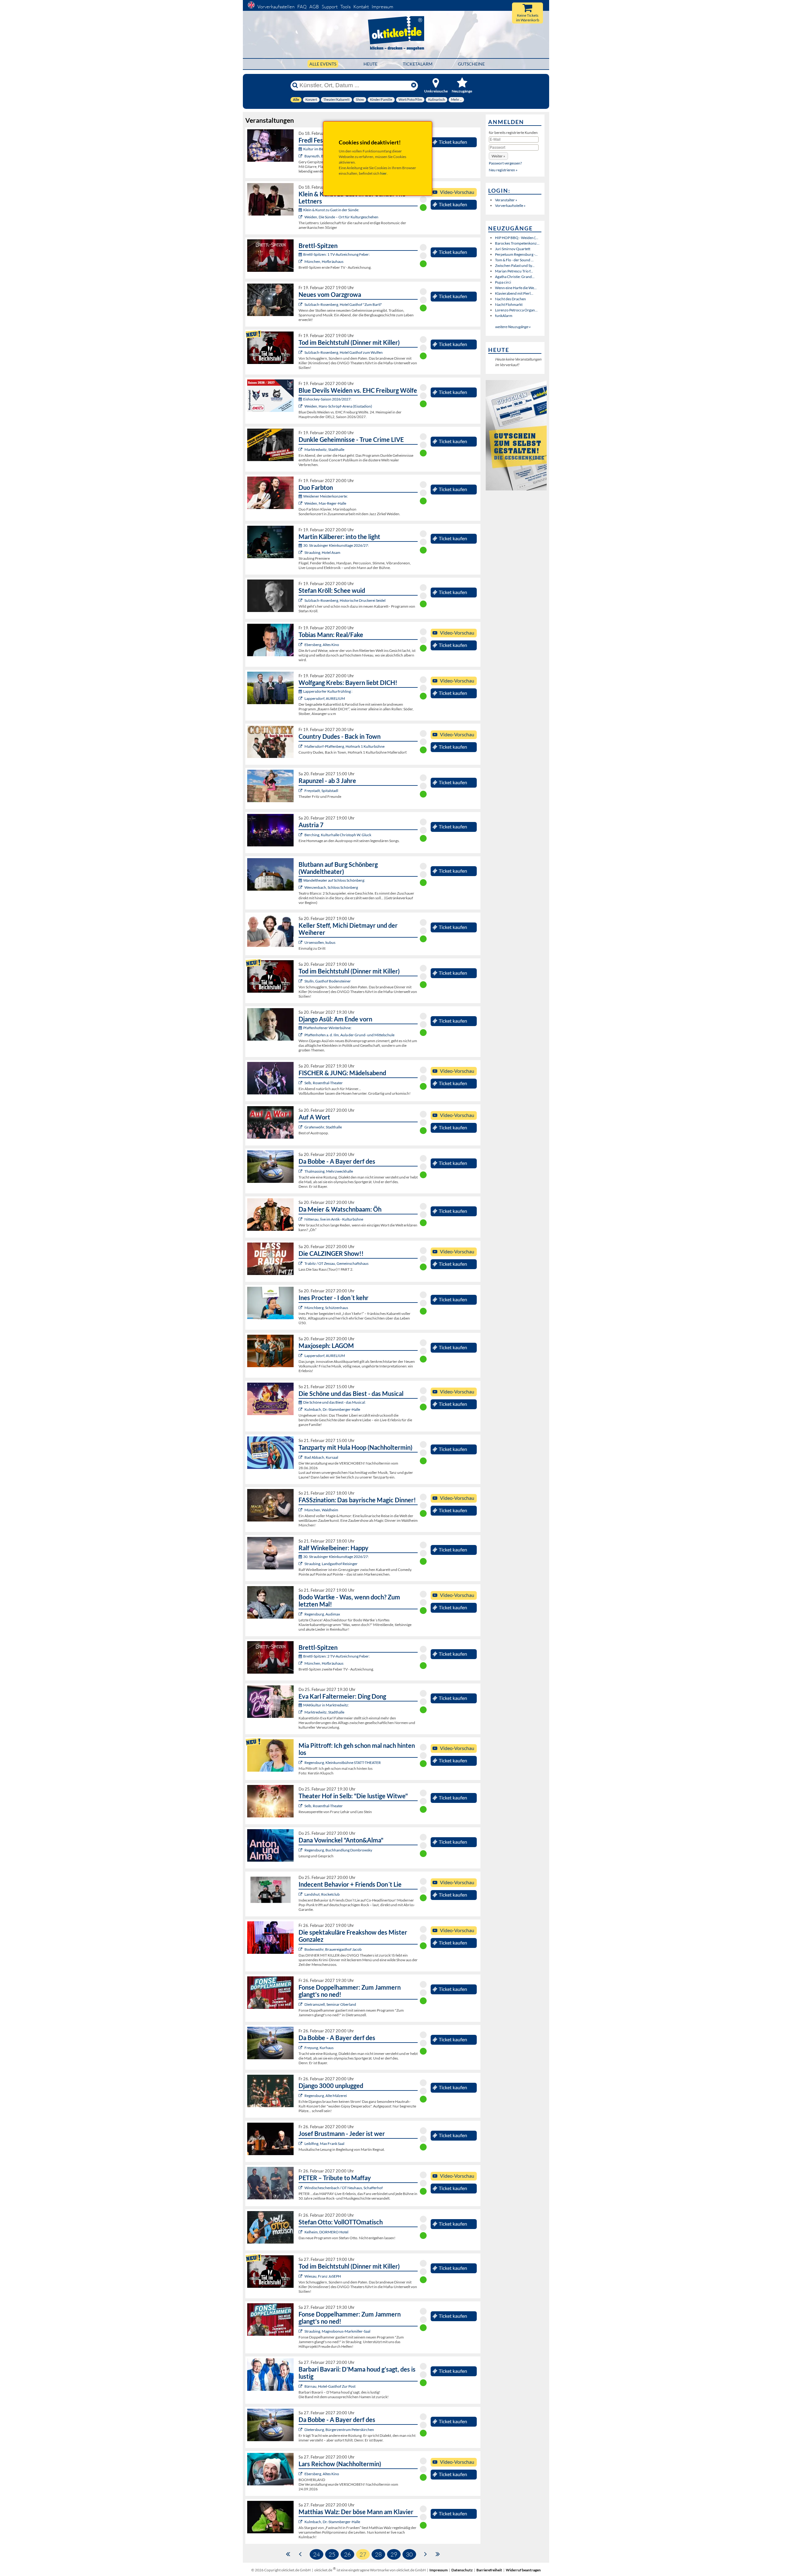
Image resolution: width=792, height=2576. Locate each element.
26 (347, 2554)
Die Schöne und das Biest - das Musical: (334, 1402)
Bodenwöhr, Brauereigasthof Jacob (333, 1949)
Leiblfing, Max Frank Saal (324, 2144)
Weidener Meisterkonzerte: (325, 496)
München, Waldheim (321, 1510)
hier (383, 173)
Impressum (382, 7)
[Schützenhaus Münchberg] (301, 1308)
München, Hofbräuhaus (324, 261)
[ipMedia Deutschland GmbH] (301, 261)
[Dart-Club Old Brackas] (301, 2430)
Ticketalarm (418, 64)
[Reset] (414, 85)
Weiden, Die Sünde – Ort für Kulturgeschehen (341, 217)
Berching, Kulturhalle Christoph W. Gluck (338, 835)
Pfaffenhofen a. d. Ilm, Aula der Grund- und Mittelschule (349, 1035)
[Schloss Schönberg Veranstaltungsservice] (301, 887)
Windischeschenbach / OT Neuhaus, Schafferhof (344, 2188)
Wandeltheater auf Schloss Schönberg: (334, 880)
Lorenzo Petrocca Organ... (516, 310)
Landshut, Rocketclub (322, 1894)
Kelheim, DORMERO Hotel (326, 2232)
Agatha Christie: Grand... (515, 277)
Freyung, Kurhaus (319, 2048)
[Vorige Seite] (300, 2554)
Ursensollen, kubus (320, 942)
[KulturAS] (301, 304)
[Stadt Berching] (301, 835)
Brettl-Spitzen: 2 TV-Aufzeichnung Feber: (336, 1656)
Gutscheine (471, 64)
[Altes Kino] (301, 645)
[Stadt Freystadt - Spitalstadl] (301, 791)
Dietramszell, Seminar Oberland (330, 2004)
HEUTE (370, 64)
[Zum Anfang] (288, 2554)
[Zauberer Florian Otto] (301, 1510)
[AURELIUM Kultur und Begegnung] (301, 1356)
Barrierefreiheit (489, 2570)
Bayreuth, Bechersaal (322, 156)
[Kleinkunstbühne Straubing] (301, 552)
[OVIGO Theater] (301, 352)
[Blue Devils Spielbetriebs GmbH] (301, 406)
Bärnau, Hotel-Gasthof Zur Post (330, 2386)
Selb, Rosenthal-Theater (324, 1083)
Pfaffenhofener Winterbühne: (327, 1028)
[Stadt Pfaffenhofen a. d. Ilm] (301, 1035)
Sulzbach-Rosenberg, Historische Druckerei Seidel (345, 600)
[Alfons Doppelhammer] (301, 2004)
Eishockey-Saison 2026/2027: (327, 399)
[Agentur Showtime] (301, 1127)
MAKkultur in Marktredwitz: (326, 1705)
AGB (314, 7)
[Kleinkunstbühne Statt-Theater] (301, 1763)
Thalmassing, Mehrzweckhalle (329, 1171)
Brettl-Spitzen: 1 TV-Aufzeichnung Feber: (336, 254)
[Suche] (295, 85)
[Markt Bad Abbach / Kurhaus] (301, 1457)
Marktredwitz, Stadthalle (324, 449)
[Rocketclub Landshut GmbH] (301, 1894)
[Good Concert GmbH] (301, 449)
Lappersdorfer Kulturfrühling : (328, 691)
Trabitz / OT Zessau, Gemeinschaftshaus (336, 1263)
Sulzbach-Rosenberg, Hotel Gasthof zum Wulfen (344, 352)
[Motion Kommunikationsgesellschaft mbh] (301, 156)
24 (316, 2554)
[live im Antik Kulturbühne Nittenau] (301, 1219)
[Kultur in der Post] (301, 2386)
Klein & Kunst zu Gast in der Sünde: (331, 210)
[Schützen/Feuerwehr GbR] (301, 1263)
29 (394, 2554)
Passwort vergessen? (505, 163)
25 (332, 2554)
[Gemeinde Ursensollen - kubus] (301, 942)
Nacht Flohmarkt (509, 304)
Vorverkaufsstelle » (510, 205)
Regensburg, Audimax (322, 1614)
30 (409, 2554)
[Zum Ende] (438, 2554)
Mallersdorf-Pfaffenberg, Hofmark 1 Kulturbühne (344, 746)
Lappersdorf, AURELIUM (325, 698)
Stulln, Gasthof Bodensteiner (328, 981)
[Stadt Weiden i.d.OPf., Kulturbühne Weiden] (301, 217)
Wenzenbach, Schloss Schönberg (331, 887)
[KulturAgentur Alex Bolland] (301, 698)
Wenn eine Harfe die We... (516, 288)
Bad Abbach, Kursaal (321, 1457)
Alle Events (323, 64)
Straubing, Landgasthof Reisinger (331, 1564)
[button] (498, 156)
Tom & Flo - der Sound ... (514, 260)
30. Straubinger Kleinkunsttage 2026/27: (336, 545)
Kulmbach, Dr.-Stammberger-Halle (332, 1409)
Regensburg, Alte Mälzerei (326, 2096)
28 (378, 2554)
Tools (345, 7)
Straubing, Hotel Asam (322, 552)
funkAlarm (504, 316)
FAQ (302, 7)
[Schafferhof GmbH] (301, 2188)
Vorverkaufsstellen (276, 7)
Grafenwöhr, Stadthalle (323, 1127)
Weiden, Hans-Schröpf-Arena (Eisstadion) (338, 406)
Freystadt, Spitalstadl (321, 791)
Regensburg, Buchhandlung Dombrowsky (338, 1850)
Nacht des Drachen (510, 299)
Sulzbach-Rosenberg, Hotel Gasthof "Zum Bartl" (343, 304)
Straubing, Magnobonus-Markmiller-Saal (337, 2331)
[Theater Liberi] (301, 1409)
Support (330, 7)
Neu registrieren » (503, 170)
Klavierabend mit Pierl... (514, 293)
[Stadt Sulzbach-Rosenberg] (301, 600)
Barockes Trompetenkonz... (517, 243)
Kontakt (361, 7)
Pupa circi (503, 282)
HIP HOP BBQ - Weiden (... (517, 238)
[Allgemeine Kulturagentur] (301, 2232)
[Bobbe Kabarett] (301, 1171)
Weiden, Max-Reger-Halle (325, 503)
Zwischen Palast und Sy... (515, 265)
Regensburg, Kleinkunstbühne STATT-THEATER (343, 1763)
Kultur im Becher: (317, 149)
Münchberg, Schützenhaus (326, 1308)
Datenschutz (462, 2570)
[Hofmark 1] (301, 746)
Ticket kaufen (453, 142)
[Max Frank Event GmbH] (301, 2144)
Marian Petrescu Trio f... (514, 271)
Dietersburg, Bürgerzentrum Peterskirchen (339, 2430)
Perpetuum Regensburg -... (516, 254)
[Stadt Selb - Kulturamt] (301, 1083)
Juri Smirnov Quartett (513, 249)
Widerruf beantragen (523, 2570)
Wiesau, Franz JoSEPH (323, 2276)
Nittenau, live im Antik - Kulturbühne (334, 1219)
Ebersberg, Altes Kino (322, 645)
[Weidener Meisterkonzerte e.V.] (301, 503)
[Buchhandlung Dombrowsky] (301, 1850)
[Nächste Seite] (426, 2554)
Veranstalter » (506, 200)
